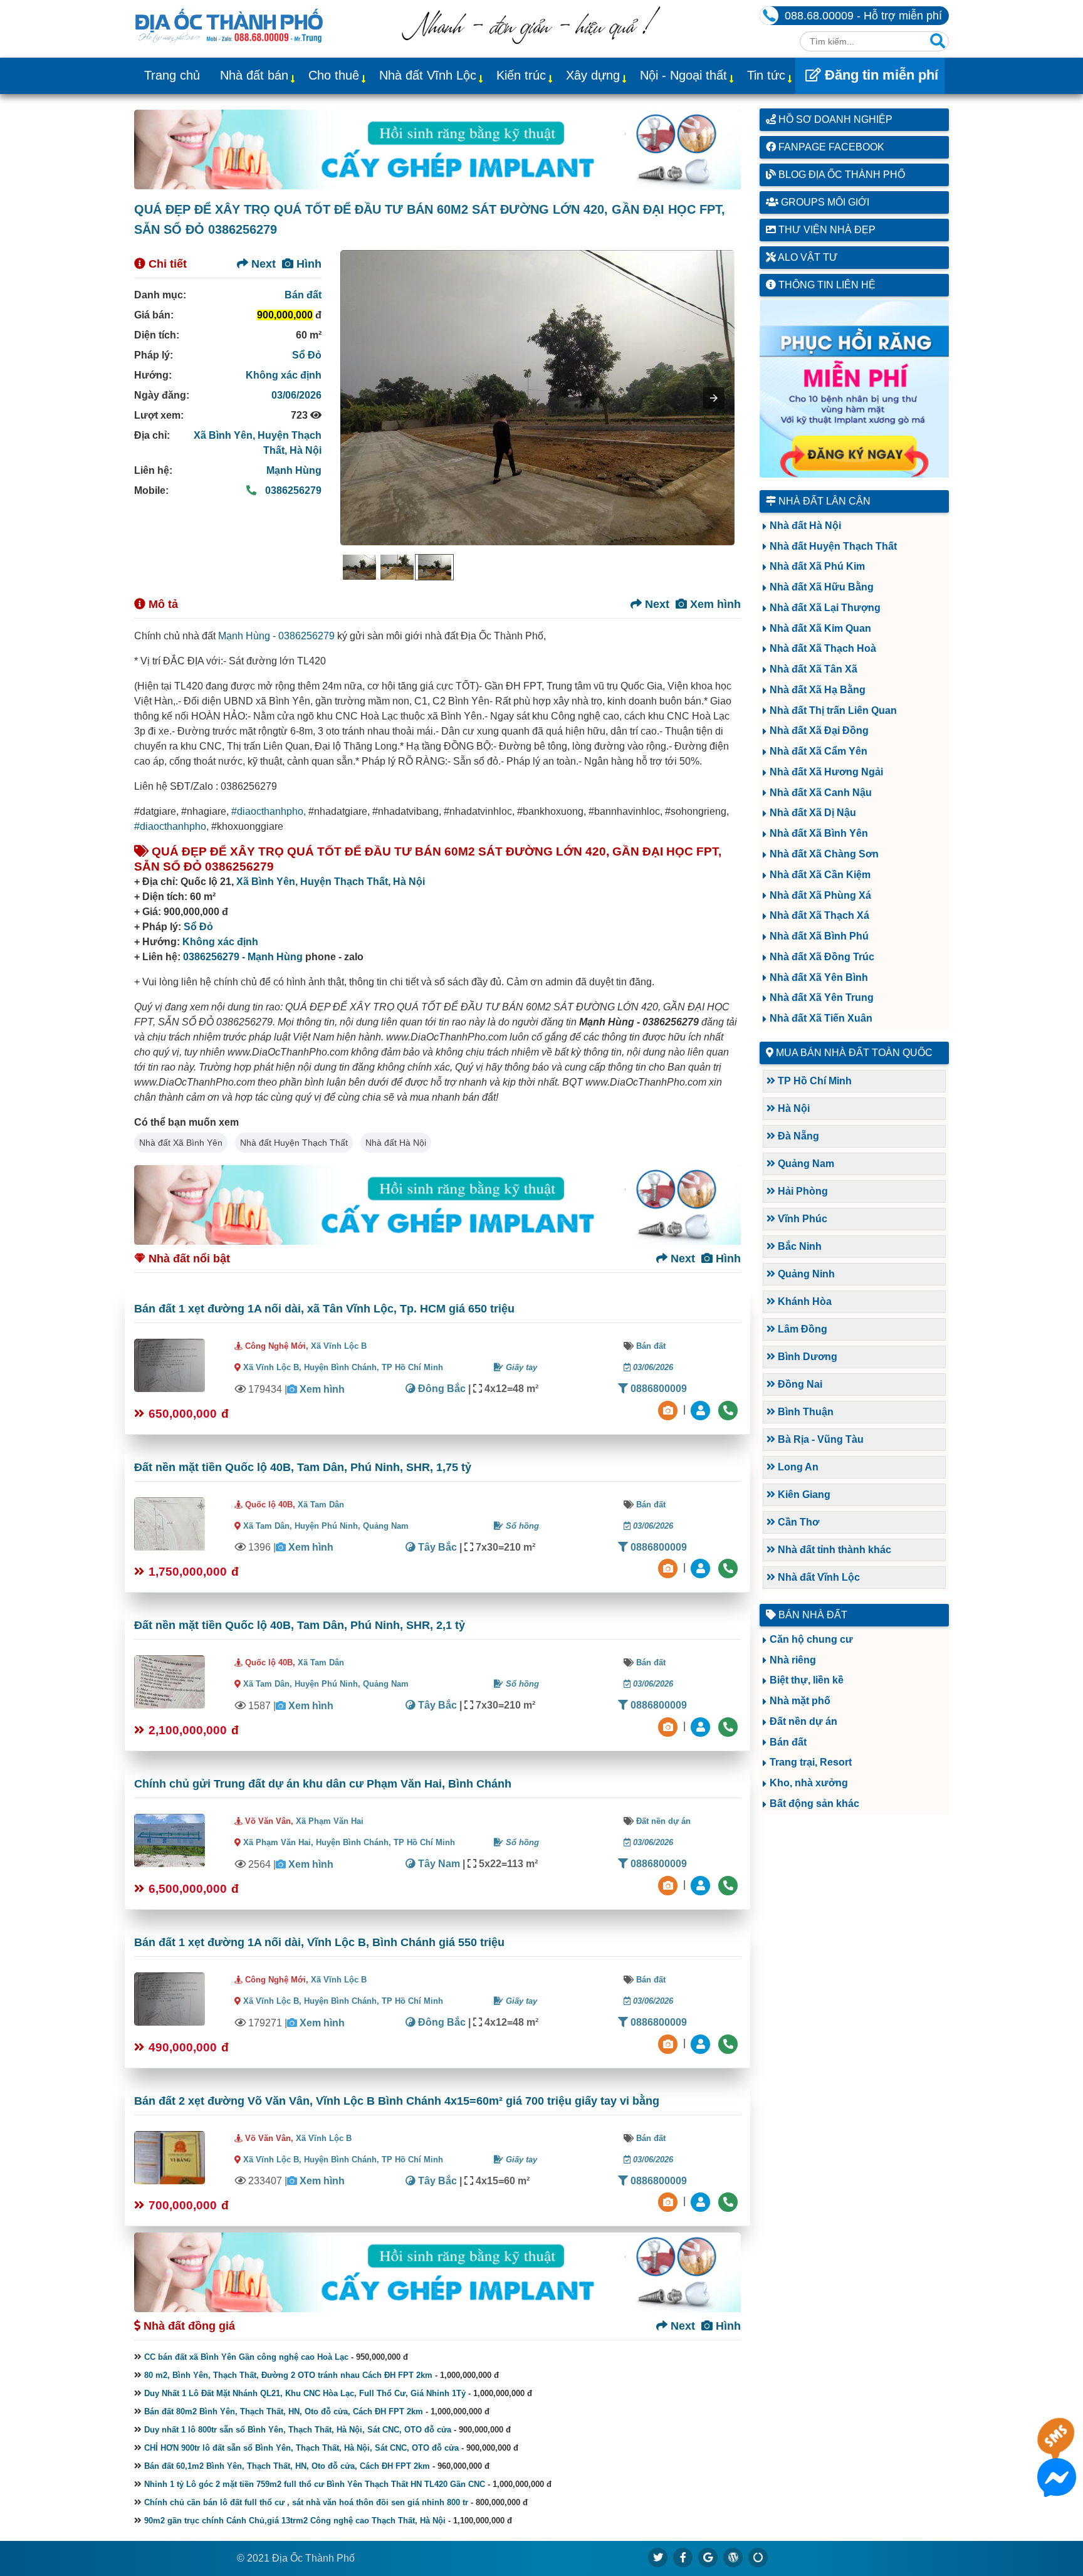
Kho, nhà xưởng (809, 1783)
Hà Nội (306, 450)
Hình (307, 264)
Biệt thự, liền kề (807, 1680)
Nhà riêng (793, 1660)
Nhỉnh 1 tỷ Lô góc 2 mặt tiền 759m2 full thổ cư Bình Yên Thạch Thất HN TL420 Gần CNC (315, 2484)
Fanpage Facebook (830, 147)
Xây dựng (593, 75)
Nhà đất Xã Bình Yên (181, 1143)
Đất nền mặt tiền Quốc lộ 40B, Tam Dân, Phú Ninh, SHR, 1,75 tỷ (303, 1467)
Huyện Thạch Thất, (347, 882)
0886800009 (657, 1389)
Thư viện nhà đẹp (826, 230)
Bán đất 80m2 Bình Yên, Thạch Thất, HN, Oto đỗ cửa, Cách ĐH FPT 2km (284, 2411)
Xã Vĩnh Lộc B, (272, 1367)
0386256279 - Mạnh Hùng (243, 957)
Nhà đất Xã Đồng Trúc (822, 957)
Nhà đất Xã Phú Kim (817, 566)
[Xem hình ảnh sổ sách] (669, 1409)
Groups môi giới (824, 202)
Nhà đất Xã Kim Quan (820, 628)
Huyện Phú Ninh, (329, 1526)
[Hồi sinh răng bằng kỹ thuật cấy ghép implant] (437, 149)
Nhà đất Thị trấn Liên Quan (833, 710)
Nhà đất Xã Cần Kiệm (820, 875)
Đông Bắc (441, 1389)
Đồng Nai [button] (799, 1384)
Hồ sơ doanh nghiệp (834, 119)
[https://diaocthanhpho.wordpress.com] (733, 2557)
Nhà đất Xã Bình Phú (819, 936)
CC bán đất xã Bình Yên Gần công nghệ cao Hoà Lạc (246, 2357)
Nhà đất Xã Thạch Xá (819, 915)
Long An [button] (797, 1467)
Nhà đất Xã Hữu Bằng (822, 587)
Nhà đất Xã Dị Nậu (813, 813)
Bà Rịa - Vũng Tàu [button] (819, 1439)
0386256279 (292, 490)
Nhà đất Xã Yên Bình (819, 977)
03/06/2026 (296, 395)
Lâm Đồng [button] (801, 1329)
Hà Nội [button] (793, 1108)
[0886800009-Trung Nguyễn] (702, 1568)
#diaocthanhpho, (269, 811)
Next (262, 264)
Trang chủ (172, 75)
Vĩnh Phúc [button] (801, 1219)
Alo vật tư (807, 257)
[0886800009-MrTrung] (702, 1884)
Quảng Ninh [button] (805, 1274)
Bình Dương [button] (806, 1357)
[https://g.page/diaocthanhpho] (708, 2557)
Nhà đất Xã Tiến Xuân (821, 1018)
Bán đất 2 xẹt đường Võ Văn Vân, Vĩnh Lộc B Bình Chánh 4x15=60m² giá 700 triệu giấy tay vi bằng (397, 2101)
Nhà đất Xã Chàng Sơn (824, 854)
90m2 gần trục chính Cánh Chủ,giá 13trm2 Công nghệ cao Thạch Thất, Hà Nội (295, 2521)
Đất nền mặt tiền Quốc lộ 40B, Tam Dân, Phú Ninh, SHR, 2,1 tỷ (300, 1625)
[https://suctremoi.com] (758, 2557)
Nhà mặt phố (800, 1701)
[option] (359, 567)
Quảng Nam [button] (805, 1164)
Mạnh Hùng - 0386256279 (276, 636)
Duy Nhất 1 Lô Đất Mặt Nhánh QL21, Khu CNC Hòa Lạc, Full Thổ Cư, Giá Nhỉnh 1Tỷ (305, 2393)
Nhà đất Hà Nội (396, 1143)
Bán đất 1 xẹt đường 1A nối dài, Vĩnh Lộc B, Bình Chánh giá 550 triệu (319, 1942)
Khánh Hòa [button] (803, 1301)
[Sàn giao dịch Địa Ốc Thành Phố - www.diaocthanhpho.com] (229, 24)
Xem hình (714, 604)
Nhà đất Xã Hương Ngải (826, 772)
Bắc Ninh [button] (798, 1246)
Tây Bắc (436, 1547)
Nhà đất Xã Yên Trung (822, 997)
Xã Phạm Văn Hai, (278, 1842)
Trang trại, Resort (811, 1762)
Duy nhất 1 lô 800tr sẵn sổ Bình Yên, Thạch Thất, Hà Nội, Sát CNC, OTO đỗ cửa (298, 2430)
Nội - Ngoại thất (683, 75)
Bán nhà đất (812, 1615)
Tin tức (766, 75)
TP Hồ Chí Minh (412, 1367)
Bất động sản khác (814, 1804)
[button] (714, 398)
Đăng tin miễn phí (880, 75)
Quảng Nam (386, 1526)
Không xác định (284, 375)
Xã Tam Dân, (268, 1526)
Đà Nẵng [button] (797, 1136)
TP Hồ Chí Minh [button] (814, 1081)
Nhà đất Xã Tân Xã (814, 669)
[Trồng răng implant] (855, 389)
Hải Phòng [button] (802, 1191)
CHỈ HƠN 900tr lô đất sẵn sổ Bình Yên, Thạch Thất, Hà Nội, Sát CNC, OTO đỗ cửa (301, 2448)
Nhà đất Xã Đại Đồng (819, 730)
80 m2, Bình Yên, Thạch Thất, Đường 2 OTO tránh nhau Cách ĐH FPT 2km (288, 2375)
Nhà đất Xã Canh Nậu (821, 793)
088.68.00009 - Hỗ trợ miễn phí (863, 16)
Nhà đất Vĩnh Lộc (428, 75)
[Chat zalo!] (1057, 2448)
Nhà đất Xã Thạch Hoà (823, 648)
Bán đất (303, 295)
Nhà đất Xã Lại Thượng (825, 608)
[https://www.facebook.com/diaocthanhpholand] (683, 2557)
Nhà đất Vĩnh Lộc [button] (818, 1577)
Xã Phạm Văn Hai (330, 1821)
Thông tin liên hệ (826, 285)
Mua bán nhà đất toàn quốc (854, 1053)
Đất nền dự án (663, 1821)
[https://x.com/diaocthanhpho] (658, 2557)
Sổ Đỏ (307, 355)
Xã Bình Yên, (226, 435)
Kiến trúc (521, 75)
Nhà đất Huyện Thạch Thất (294, 1143)
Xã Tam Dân (321, 1505)
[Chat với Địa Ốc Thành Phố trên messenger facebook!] (1057, 2489)
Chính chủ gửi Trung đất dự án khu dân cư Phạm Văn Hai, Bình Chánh (323, 1784)
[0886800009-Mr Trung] (702, 2202)
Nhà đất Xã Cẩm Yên (819, 751)
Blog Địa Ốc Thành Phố (840, 175)
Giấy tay (520, 1367)
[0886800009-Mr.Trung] (702, 1409)
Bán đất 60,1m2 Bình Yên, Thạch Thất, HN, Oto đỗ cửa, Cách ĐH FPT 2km (287, 2466)
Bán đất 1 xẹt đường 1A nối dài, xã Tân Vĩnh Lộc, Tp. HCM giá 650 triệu (324, 1309)
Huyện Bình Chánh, (343, 1367)
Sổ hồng (521, 1526)
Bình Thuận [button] (804, 1412)
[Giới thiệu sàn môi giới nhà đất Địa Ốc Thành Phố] (531, 40)
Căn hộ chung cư (811, 1639)
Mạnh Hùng (294, 470)
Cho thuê (334, 75)
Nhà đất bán (254, 75)
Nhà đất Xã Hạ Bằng (818, 690)
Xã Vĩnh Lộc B (339, 1346)
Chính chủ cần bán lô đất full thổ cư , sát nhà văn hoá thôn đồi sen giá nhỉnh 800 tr (306, 2502)
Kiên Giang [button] (803, 1495)
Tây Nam (438, 1864)
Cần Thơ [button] (797, 1522)
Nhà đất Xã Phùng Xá (820, 895)
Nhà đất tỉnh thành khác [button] (833, 1550)
